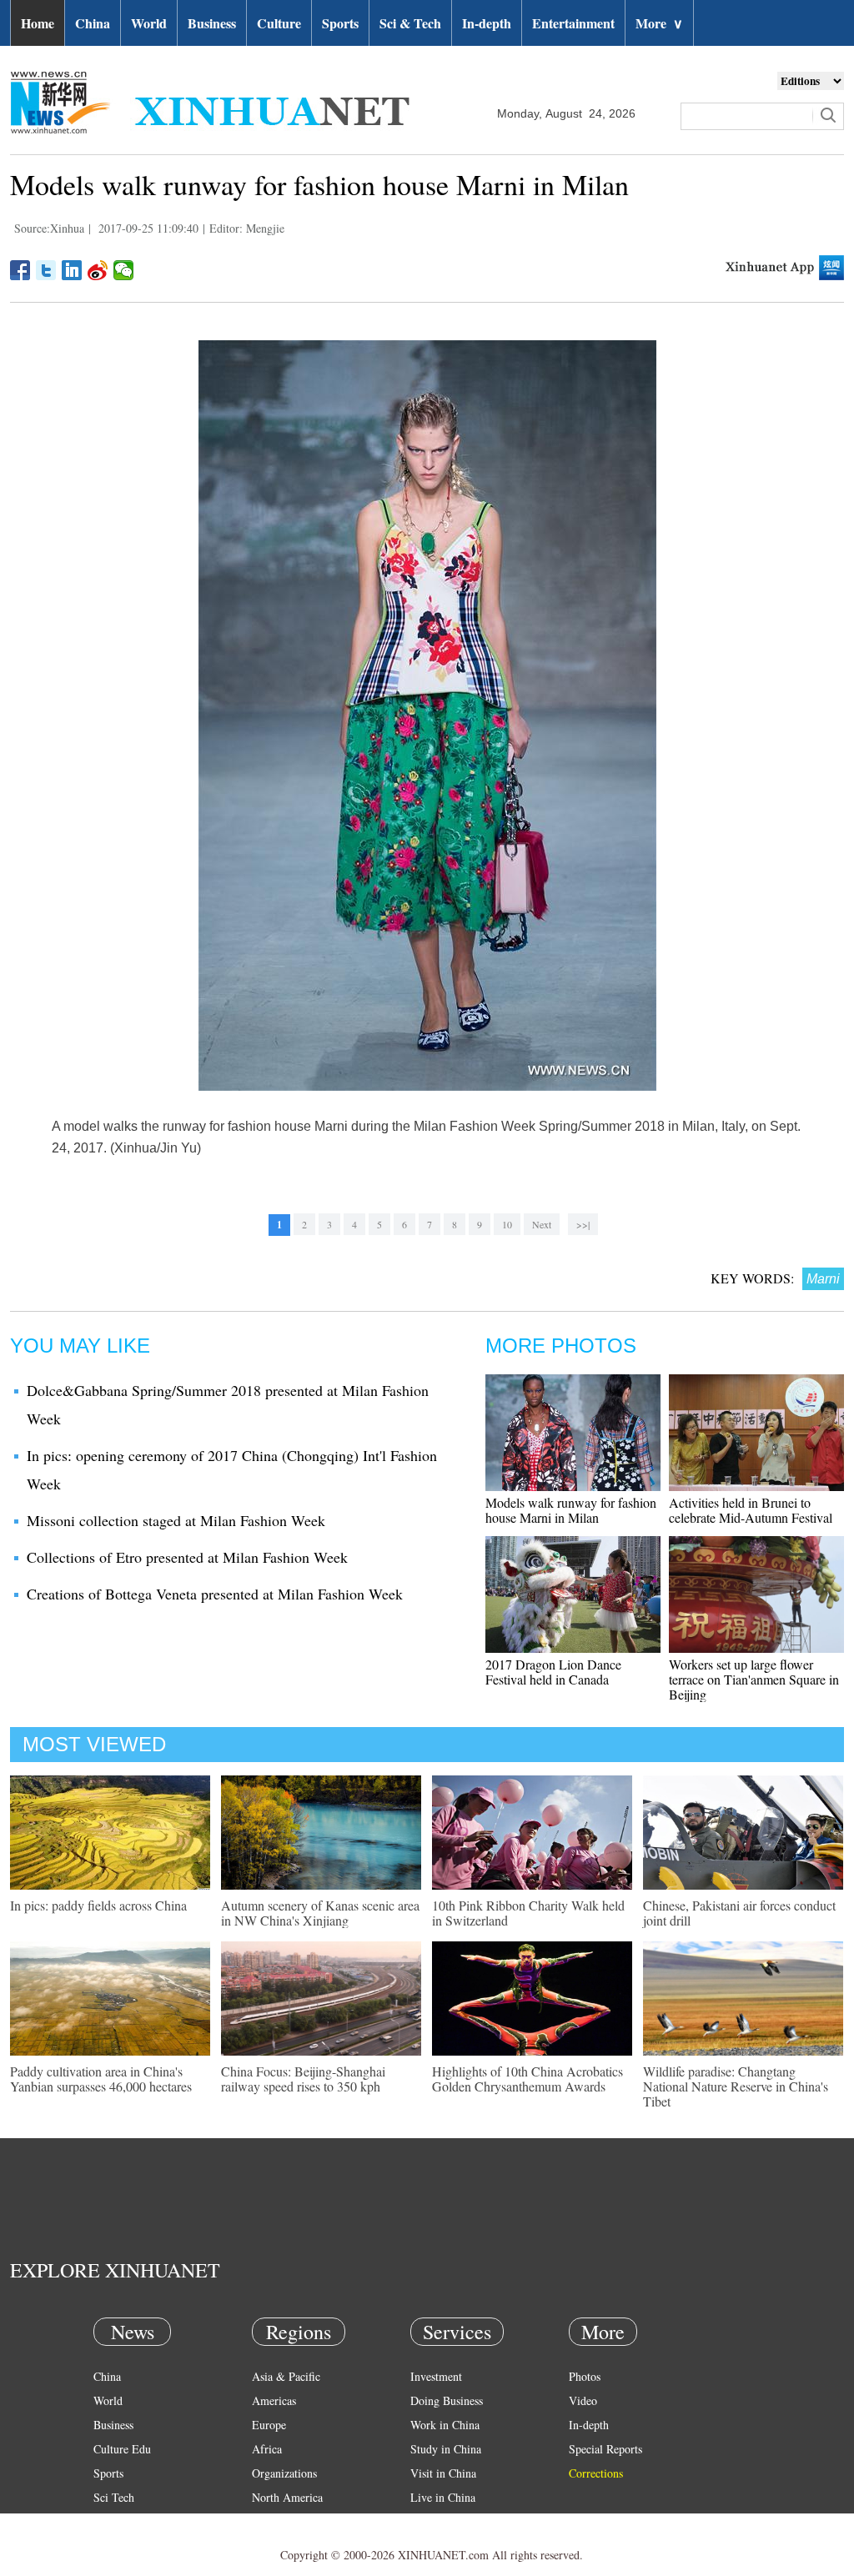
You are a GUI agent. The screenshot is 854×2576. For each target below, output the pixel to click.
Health (109, 2521)
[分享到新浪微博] (98, 270)
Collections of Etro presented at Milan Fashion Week (187, 1557)
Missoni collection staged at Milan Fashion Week (176, 1520)
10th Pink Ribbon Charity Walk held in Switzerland (528, 1913)
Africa (267, 2449)
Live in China (443, 2497)
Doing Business (447, 2400)
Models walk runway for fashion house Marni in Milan (571, 1510)
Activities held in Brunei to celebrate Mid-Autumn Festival (751, 1510)
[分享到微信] (124, 270)
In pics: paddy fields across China (98, 1905)
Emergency (437, 2521)
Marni (823, 1279)
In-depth (487, 23)
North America (287, 2497)
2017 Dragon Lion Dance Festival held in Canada (553, 1672)
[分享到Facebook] (20, 270)
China (93, 23)
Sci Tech (114, 2497)
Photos (585, 2376)
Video (583, 2400)
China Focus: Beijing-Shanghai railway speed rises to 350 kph (303, 2079)
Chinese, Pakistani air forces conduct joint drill (739, 1913)
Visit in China (443, 2473)
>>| (583, 1224)
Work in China (445, 2425)
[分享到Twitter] (46, 270)
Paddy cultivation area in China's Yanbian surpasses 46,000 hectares (101, 2079)
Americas (274, 2400)
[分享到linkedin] (72, 270)
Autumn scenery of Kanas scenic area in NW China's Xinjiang (320, 1913)
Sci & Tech (410, 23)
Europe (269, 2425)
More (659, 23)
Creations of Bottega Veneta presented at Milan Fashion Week (215, 1594)
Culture (279, 23)
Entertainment (573, 23)
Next (542, 1224)
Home (38, 23)
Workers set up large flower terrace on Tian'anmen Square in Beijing (754, 1679)
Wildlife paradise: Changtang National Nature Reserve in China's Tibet (736, 2086)
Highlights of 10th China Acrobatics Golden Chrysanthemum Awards (527, 2079)
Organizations (284, 2473)
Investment (436, 2376)
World (149, 23)
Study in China (446, 2449)
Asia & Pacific (286, 2376)
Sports (340, 23)
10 (507, 1224)
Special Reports (605, 2449)
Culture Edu (122, 2449)
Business (212, 23)
